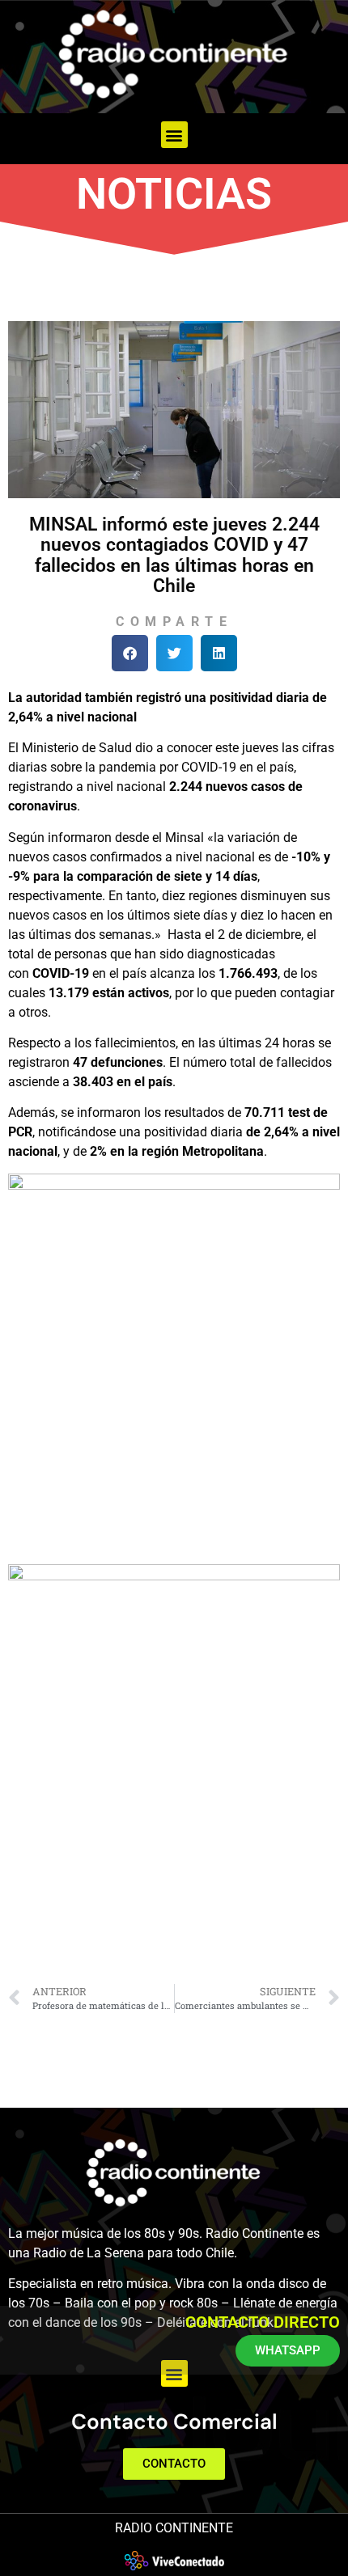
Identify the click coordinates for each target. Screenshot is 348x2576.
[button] (174, 135)
